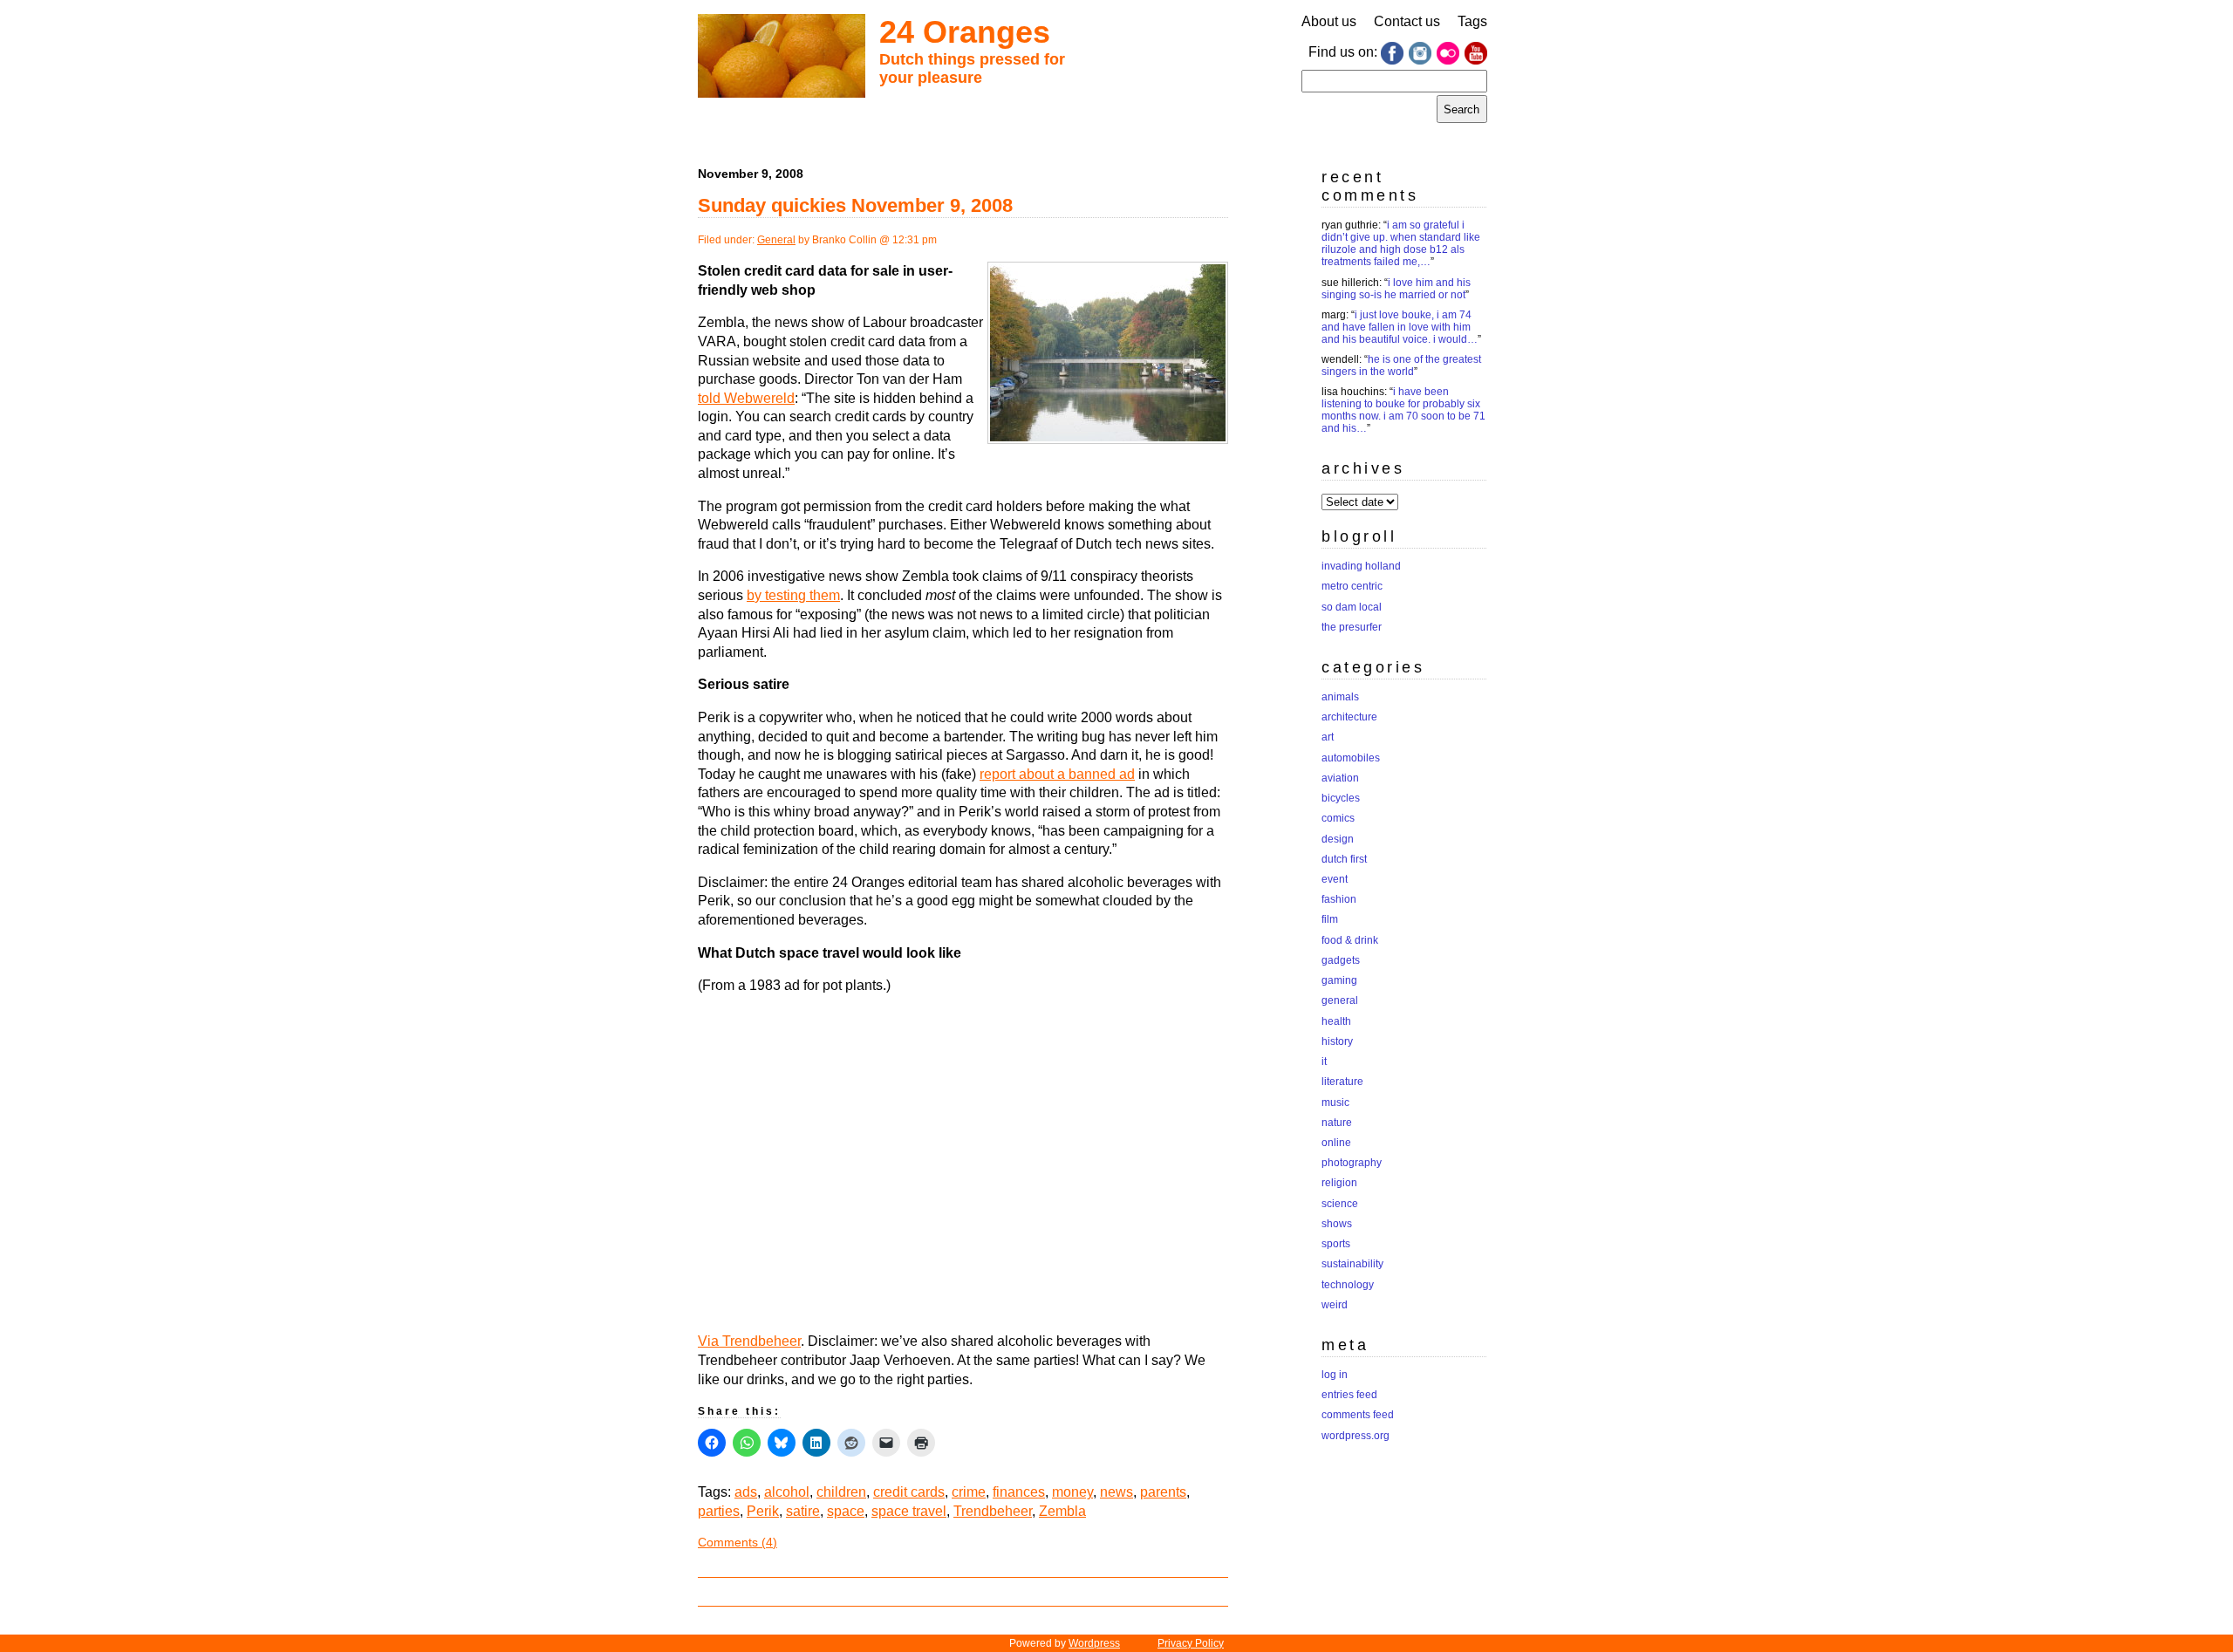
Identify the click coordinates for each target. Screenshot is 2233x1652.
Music (1335, 1102)
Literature (1342, 1082)
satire (803, 1511)
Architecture (1349, 717)
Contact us (1407, 21)
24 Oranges (965, 32)
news (1116, 1492)
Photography (1352, 1163)
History (1337, 1041)
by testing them (793, 595)
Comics (1338, 818)
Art (1328, 737)
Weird (1335, 1305)
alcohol (787, 1492)
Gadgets (1341, 960)
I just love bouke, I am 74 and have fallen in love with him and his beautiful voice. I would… (1400, 327)
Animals (1340, 697)
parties (719, 1511)
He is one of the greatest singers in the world (1401, 365)
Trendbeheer (993, 1511)
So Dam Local (1352, 607)
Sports (1336, 1244)
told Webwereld (746, 398)
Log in (1335, 1375)
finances (1019, 1492)
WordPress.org (1356, 1436)
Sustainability (1352, 1264)
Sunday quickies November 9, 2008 (855, 205)
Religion (1339, 1183)
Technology (1348, 1285)
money (1072, 1492)
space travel (909, 1511)
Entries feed (1349, 1395)
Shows (1337, 1224)
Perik (763, 1511)
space (846, 1511)
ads (746, 1492)
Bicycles (1341, 798)
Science (1340, 1204)
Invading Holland (1361, 566)
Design (1338, 839)
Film (1330, 919)
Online (1336, 1143)
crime (969, 1492)
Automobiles (1351, 758)
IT (1324, 1062)
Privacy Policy (1191, 1643)
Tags (1472, 21)
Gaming (1339, 980)
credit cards (909, 1492)
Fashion (1339, 899)
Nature (1337, 1123)
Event (1335, 879)
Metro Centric (1352, 586)
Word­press (1094, 1643)
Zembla (1062, 1511)
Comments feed (1358, 1415)
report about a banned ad (1057, 774)
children (841, 1492)
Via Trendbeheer (749, 1341)
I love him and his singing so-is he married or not (1396, 289)
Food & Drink (1350, 940)
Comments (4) (738, 1542)
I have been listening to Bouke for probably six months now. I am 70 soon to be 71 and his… (1403, 410)
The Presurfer (1352, 627)
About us (1329, 21)
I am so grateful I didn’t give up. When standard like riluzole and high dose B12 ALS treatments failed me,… (1401, 243)
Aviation (1340, 778)
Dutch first (1344, 859)
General (776, 240)
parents (1163, 1492)
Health (1336, 1021)
